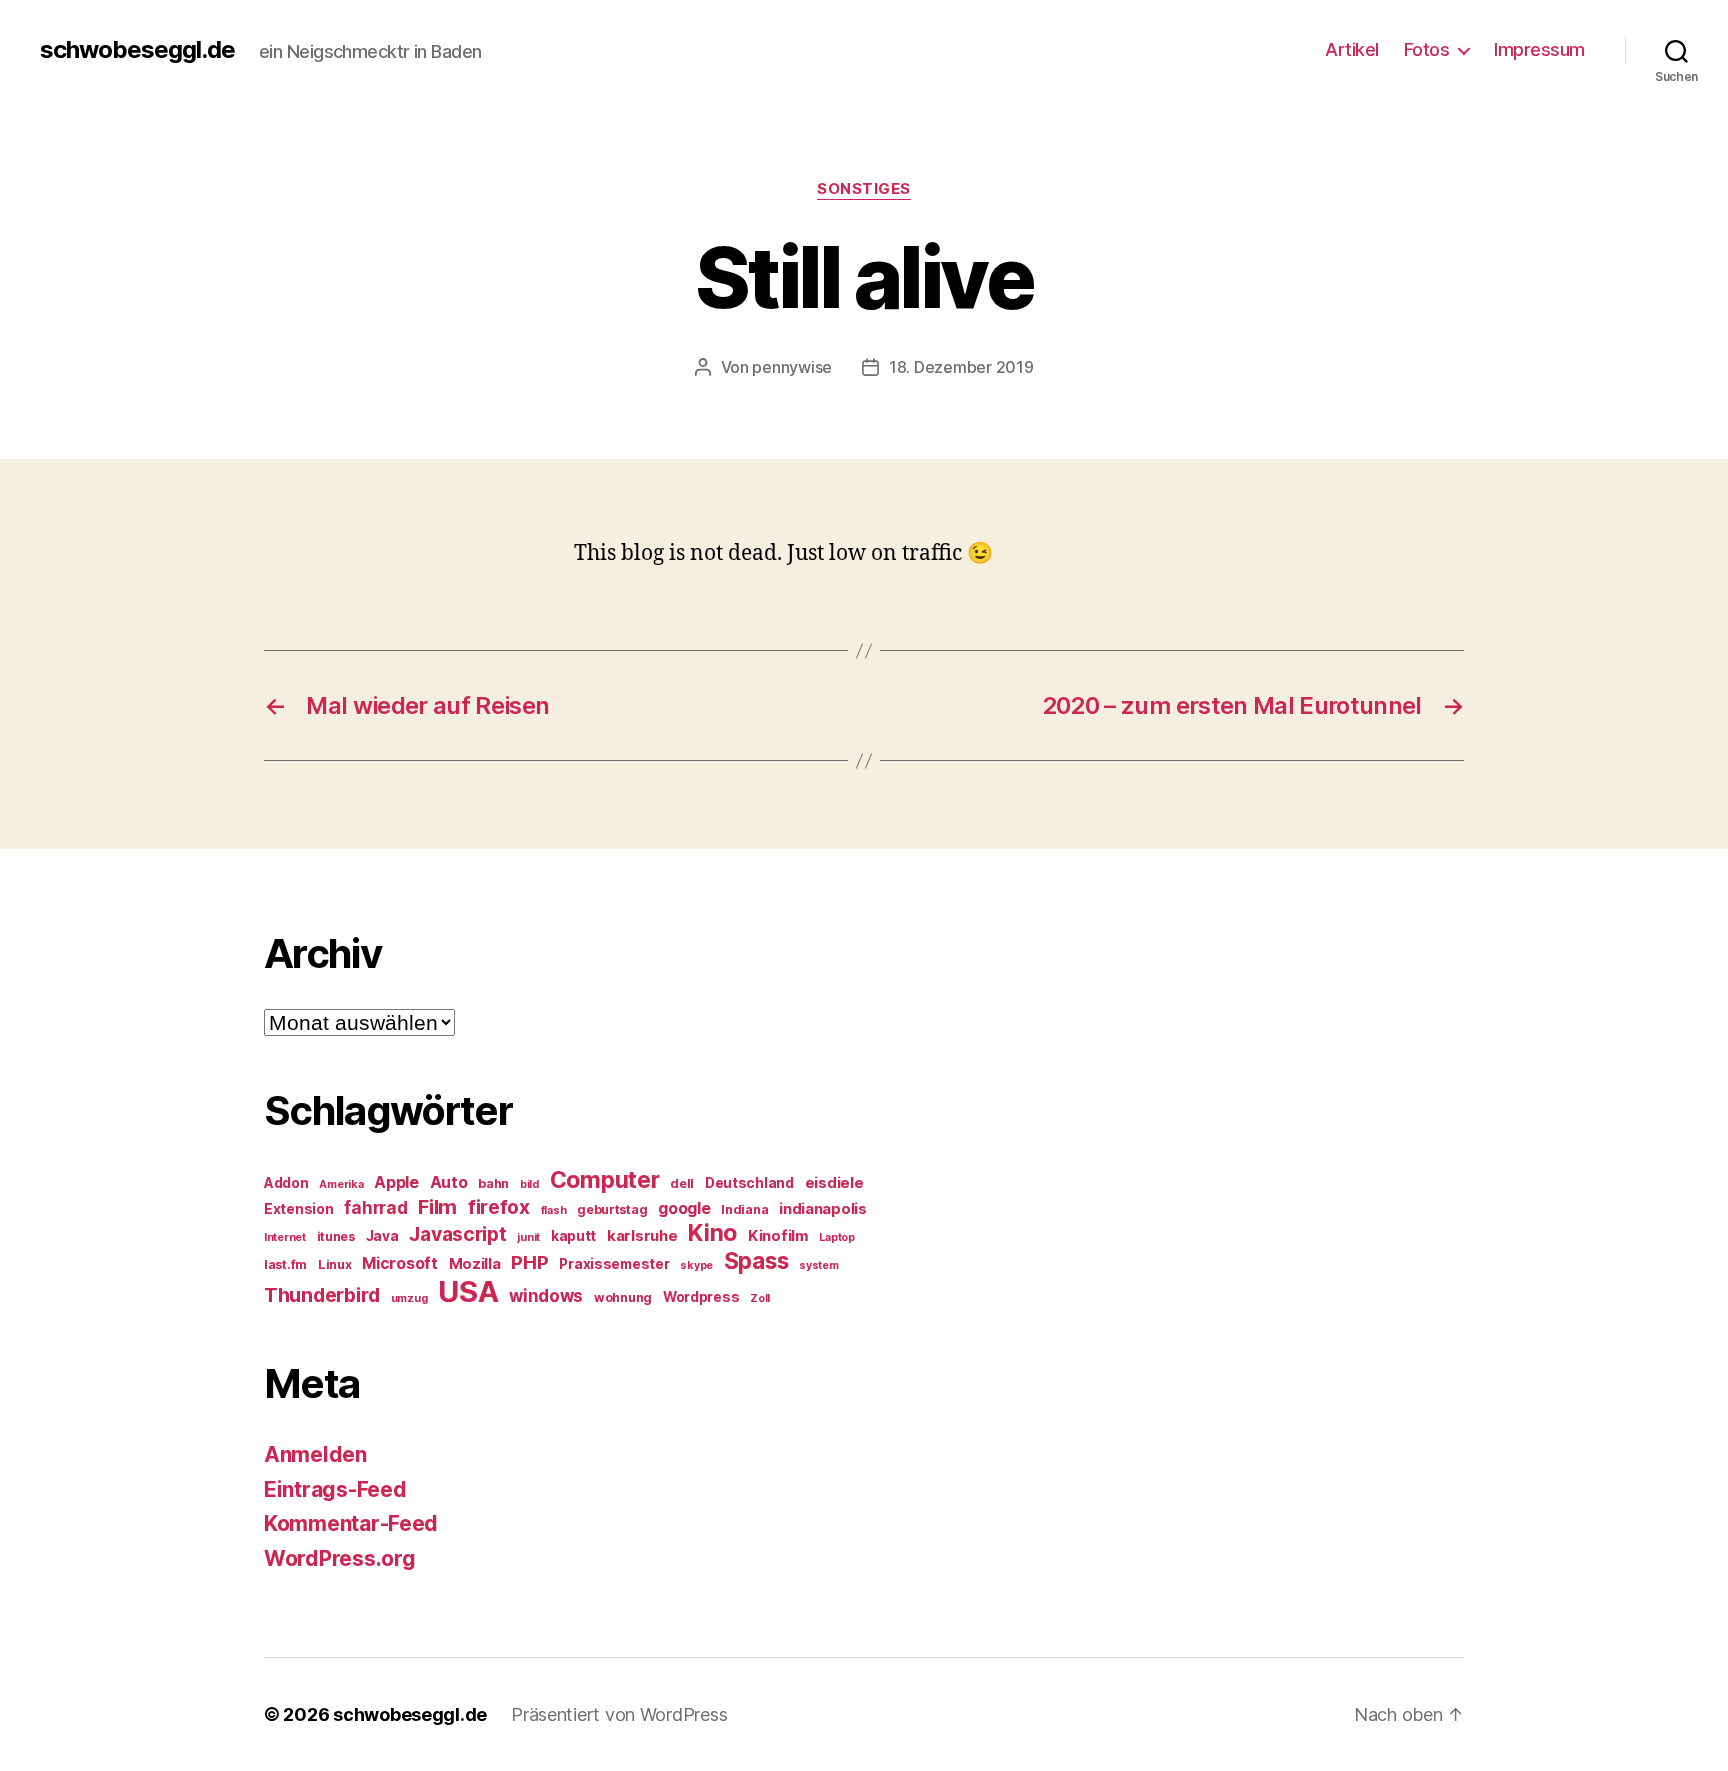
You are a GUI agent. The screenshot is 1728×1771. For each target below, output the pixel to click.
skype (696, 1265)
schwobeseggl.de (137, 50)
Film (437, 1206)
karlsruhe (642, 1236)
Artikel (1352, 49)
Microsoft (400, 1263)
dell (682, 1183)
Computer (605, 1180)
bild (529, 1184)
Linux (335, 1264)
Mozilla (475, 1264)
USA (468, 1291)
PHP (529, 1262)
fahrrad (375, 1208)
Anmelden (315, 1454)
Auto (449, 1182)
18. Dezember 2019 (961, 367)
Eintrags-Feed (335, 1489)
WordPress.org (340, 1558)
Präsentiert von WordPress (619, 1714)
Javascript (457, 1234)
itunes (336, 1236)
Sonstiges (864, 189)
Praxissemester (614, 1264)
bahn (493, 1183)
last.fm (285, 1264)
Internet (285, 1237)
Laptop (836, 1237)
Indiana (744, 1209)
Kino (712, 1233)
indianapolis (823, 1209)
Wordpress (701, 1297)
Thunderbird (322, 1295)
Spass (756, 1260)
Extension (299, 1209)
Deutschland (749, 1183)
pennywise (792, 367)
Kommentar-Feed (351, 1523)
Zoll (760, 1298)
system (818, 1265)
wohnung (623, 1297)
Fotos (1427, 49)
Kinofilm (778, 1236)
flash (554, 1210)
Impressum (1539, 49)
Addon (286, 1183)
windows (546, 1296)
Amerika (341, 1184)
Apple (396, 1182)
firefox (499, 1207)
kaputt (573, 1236)
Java (382, 1236)
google (684, 1208)
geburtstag (612, 1209)
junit (528, 1237)
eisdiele (834, 1183)
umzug (409, 1298)
